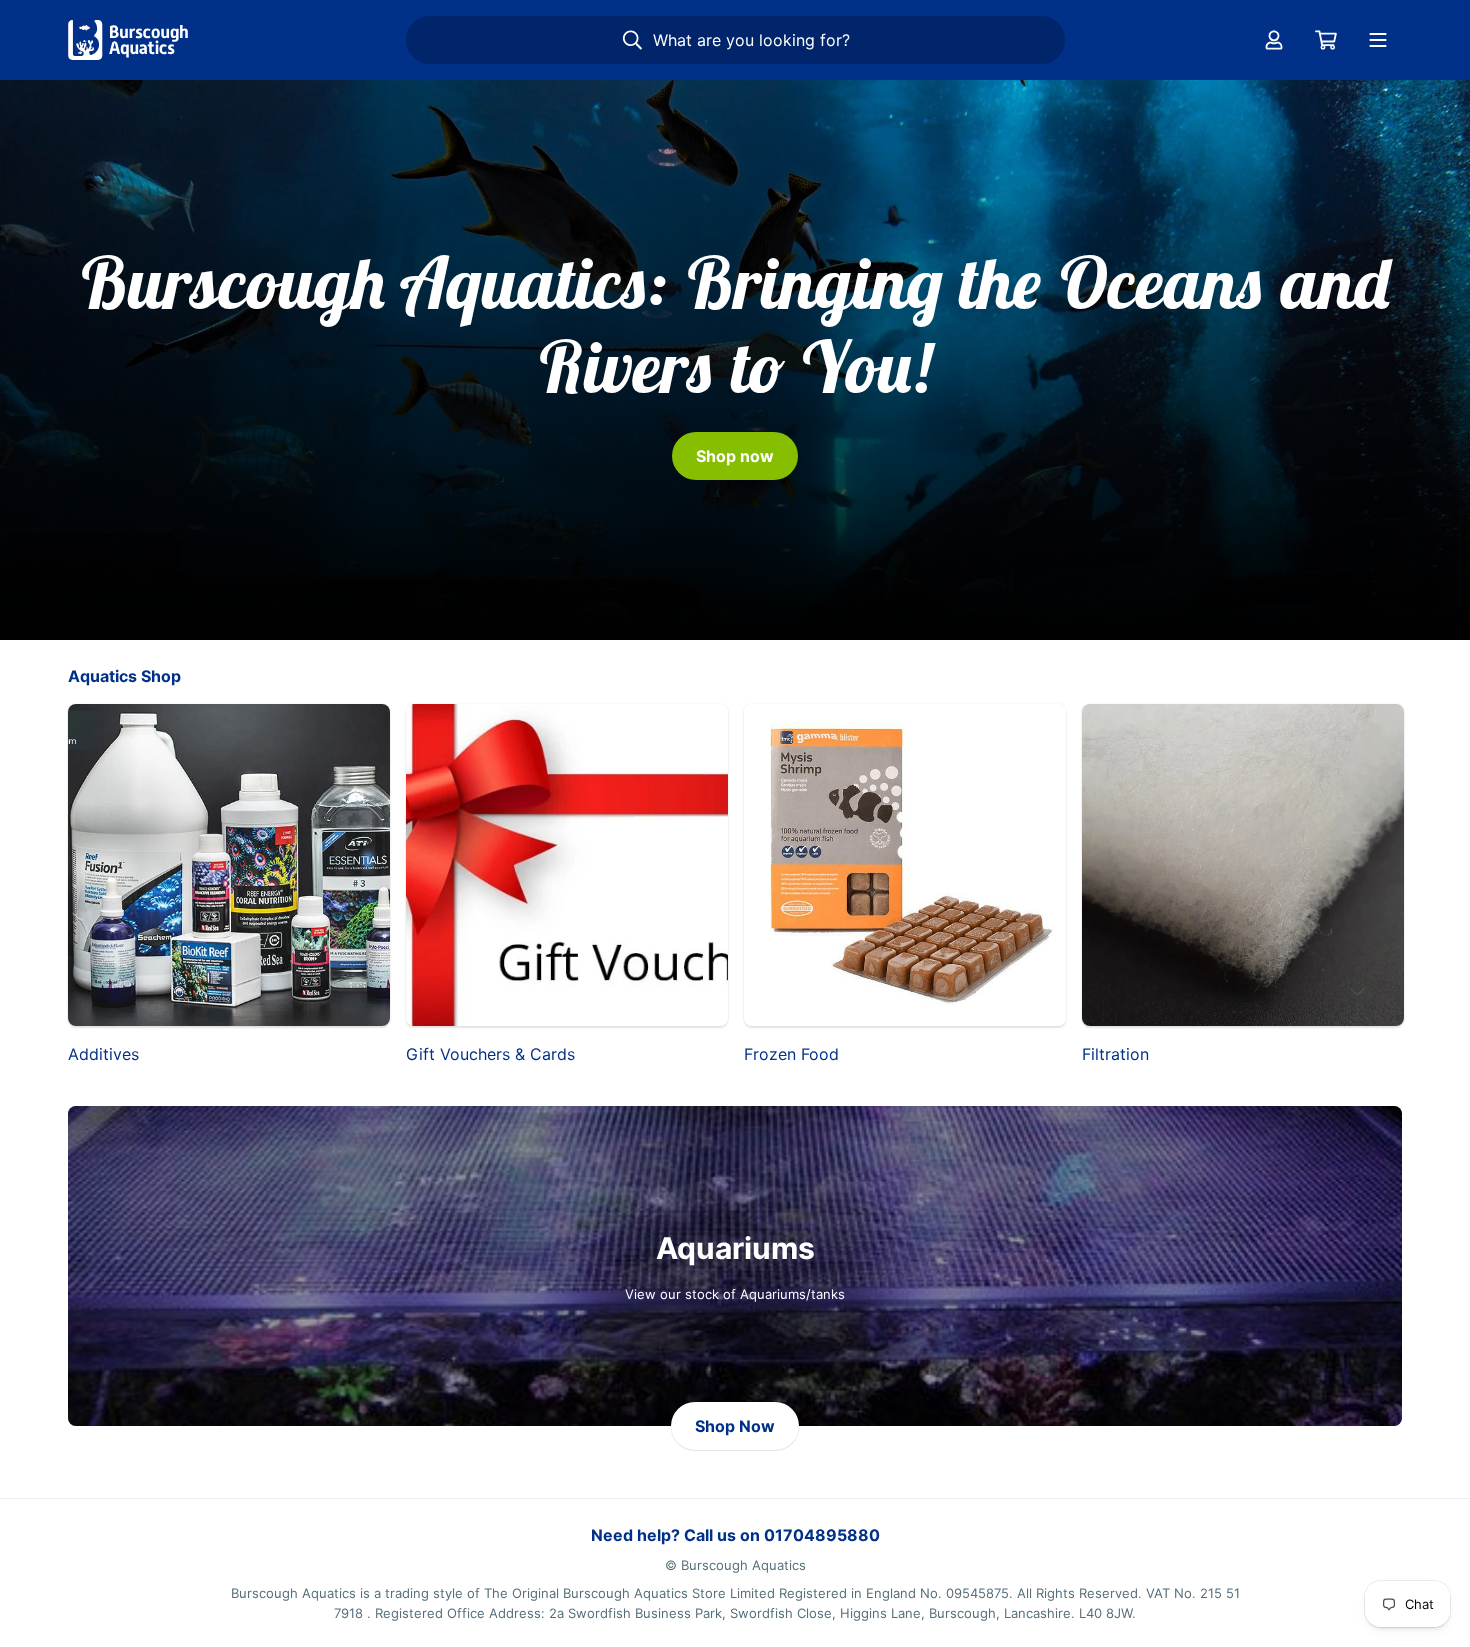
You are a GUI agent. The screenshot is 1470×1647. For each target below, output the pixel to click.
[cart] (1326, 40)
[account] (1274, 40)
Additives (103, 1054)
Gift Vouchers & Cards (490, 1054)
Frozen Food (791, 1054)
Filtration (1115, 1054)
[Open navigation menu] (1378, 40)
